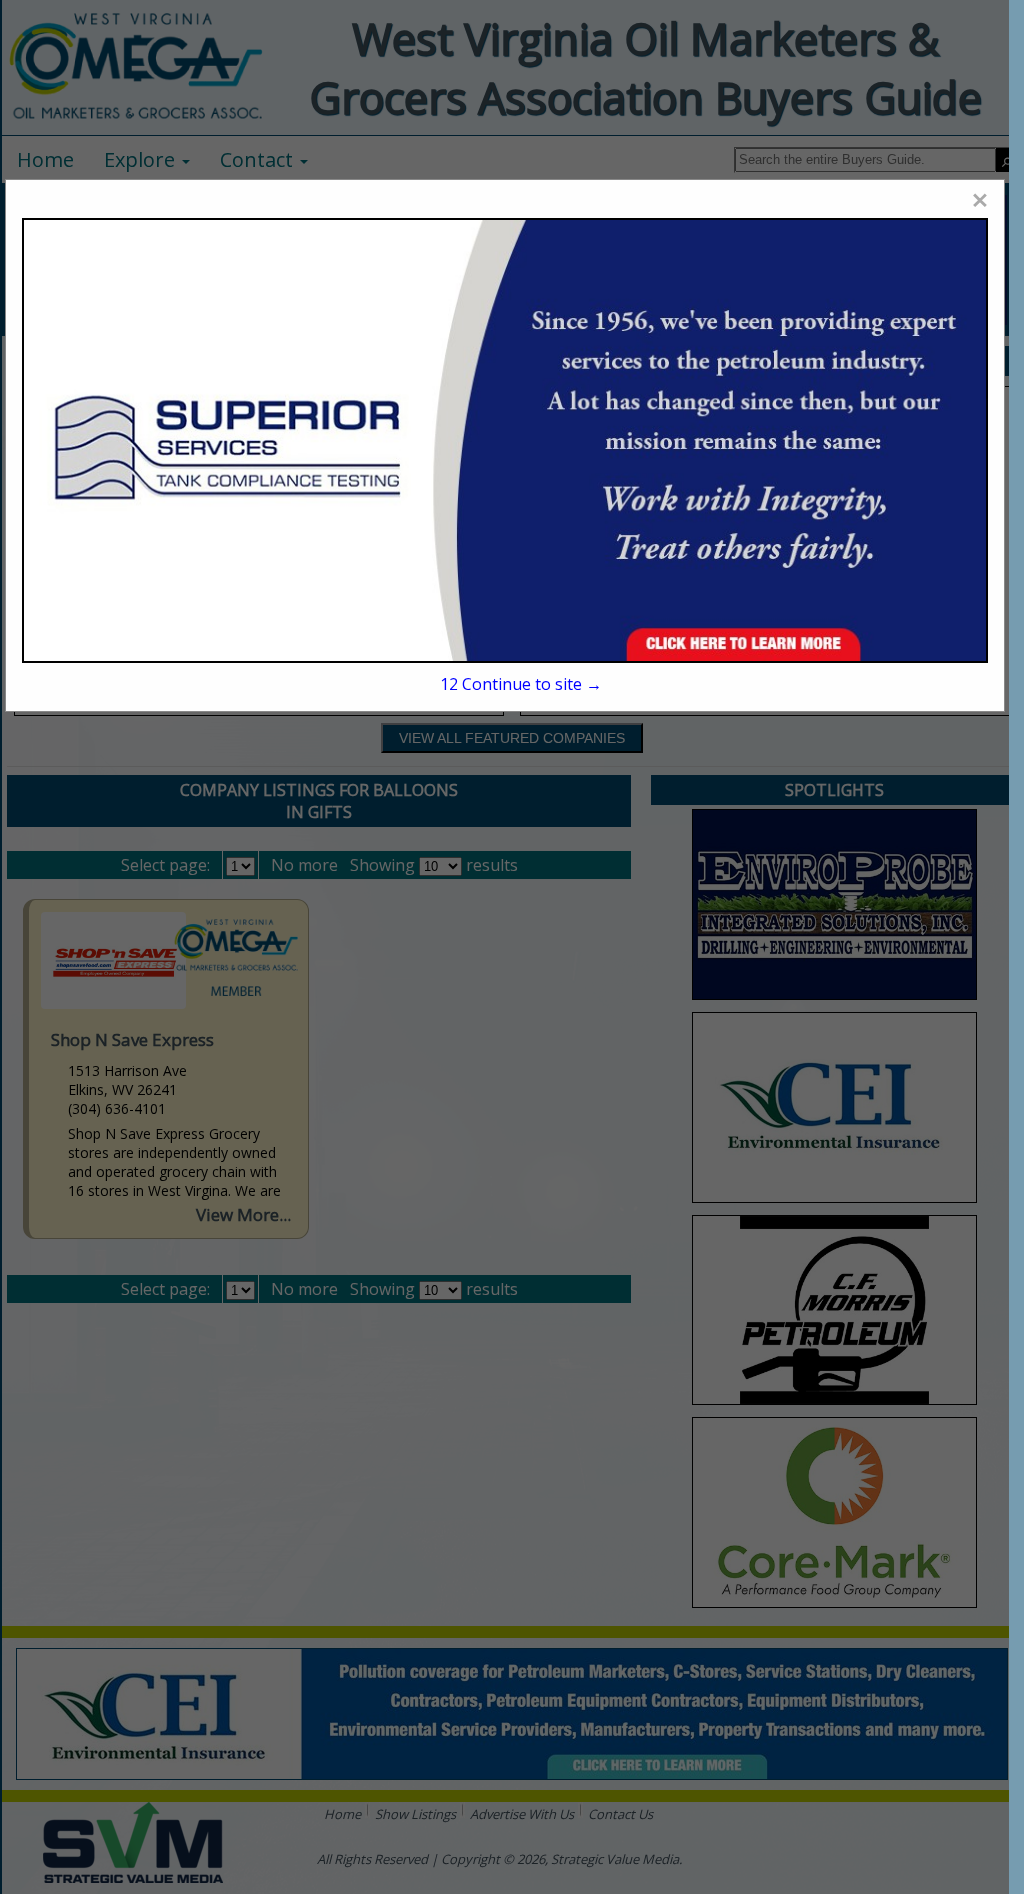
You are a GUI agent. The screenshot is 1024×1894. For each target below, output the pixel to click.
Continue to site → (521, 684)
